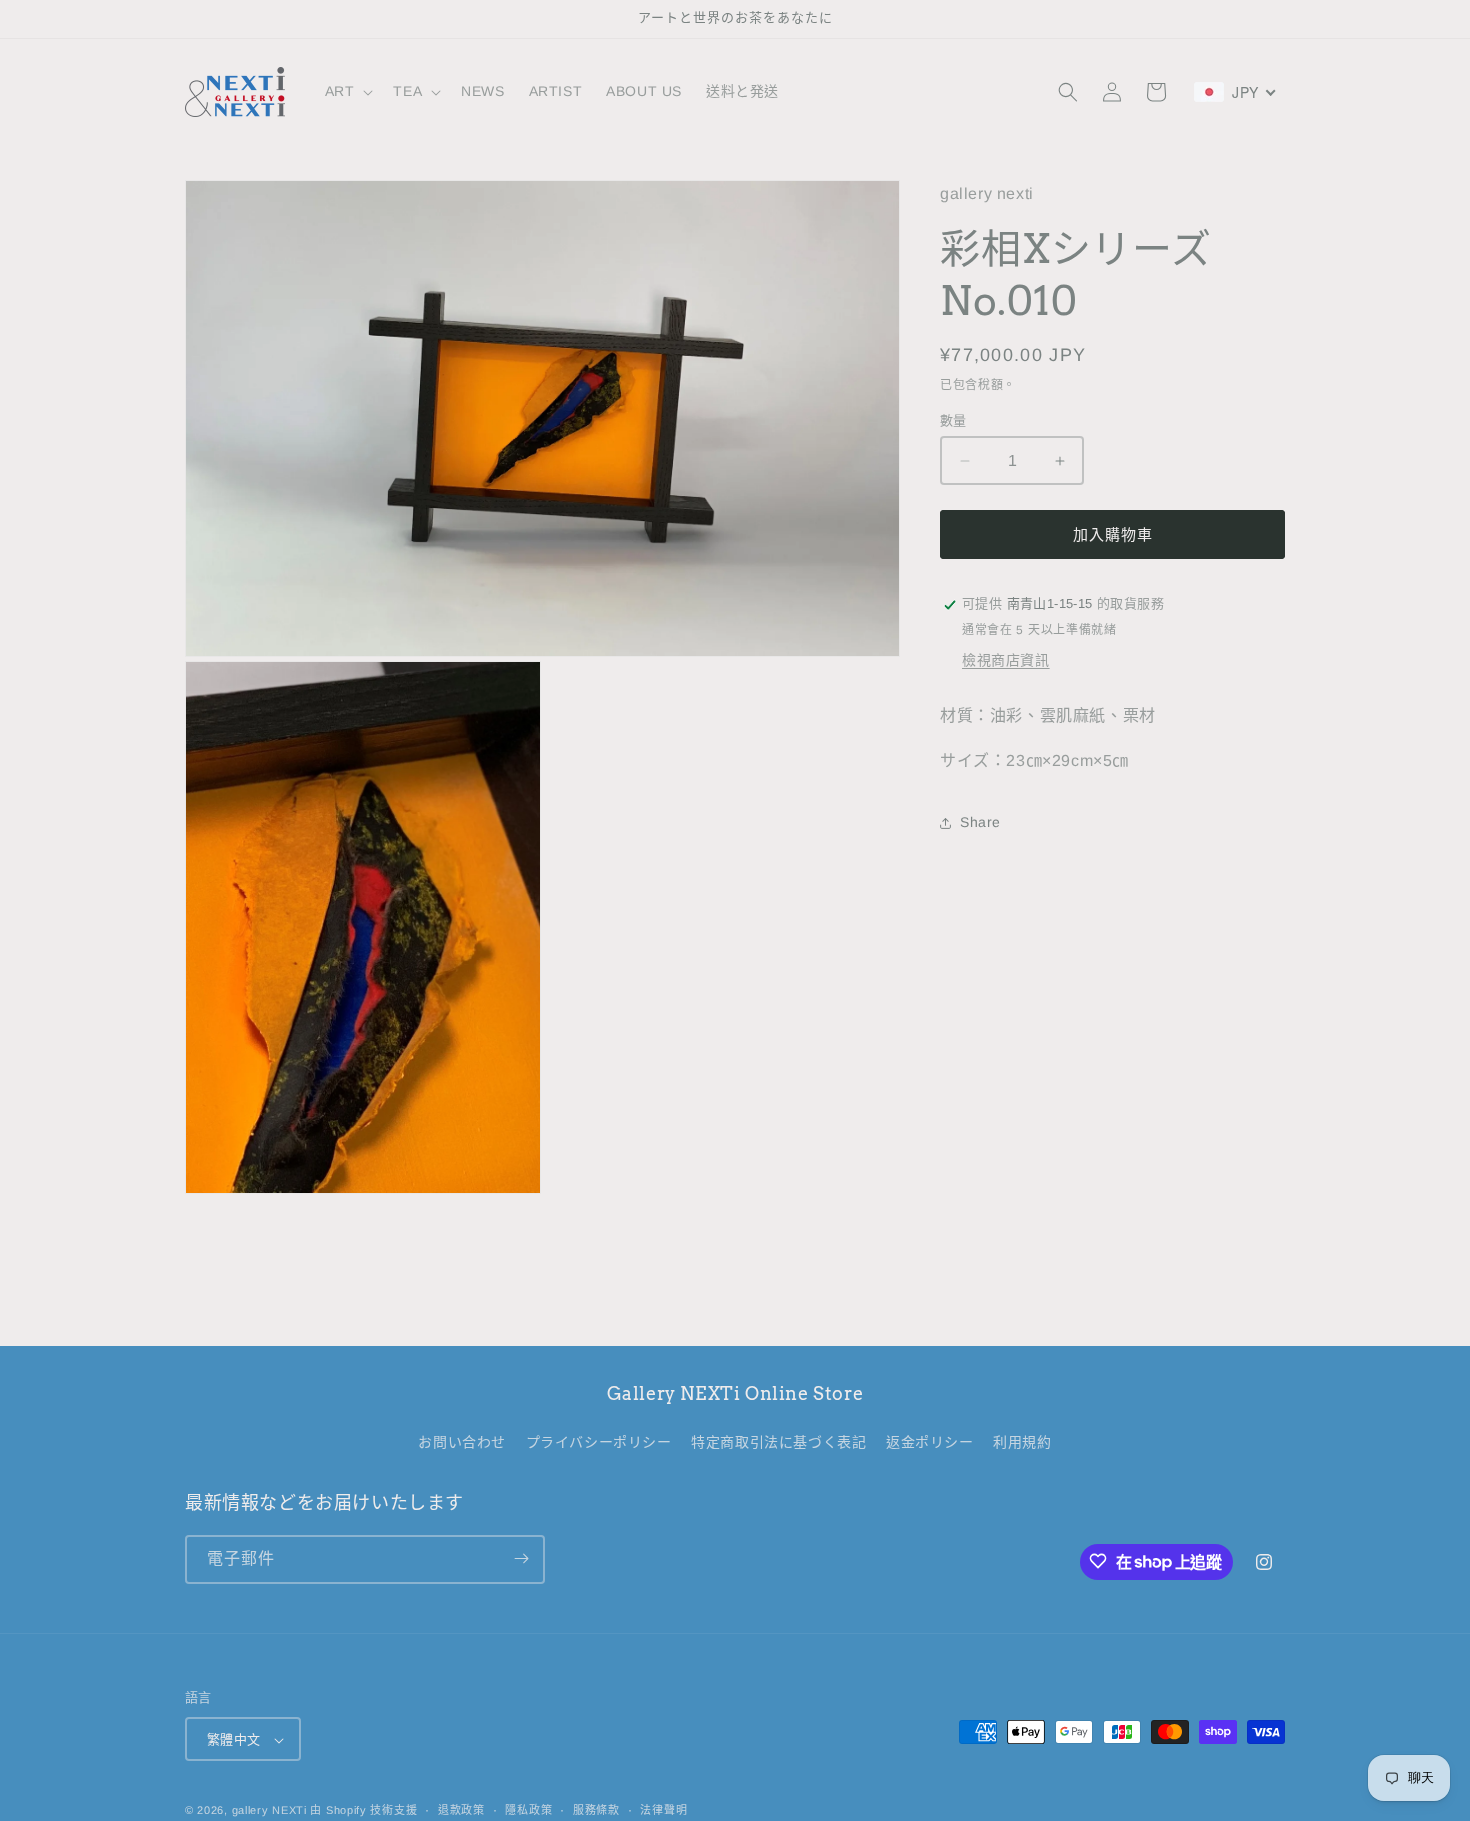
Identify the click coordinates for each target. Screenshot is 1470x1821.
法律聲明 (663, 1810)
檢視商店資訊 (1006, 661)
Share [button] (980, 823)
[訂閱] (521, 1558)
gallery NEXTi (269, 1811)
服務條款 (596, 1810)
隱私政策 (528, 1810)
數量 (953, 420)
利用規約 (1022, 1443)
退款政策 (461, 1810)
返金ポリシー (930, 1443)
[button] (347, 91)
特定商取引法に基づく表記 (778, 1443)
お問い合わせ (462, 1443)
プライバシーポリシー (599, 1443)
